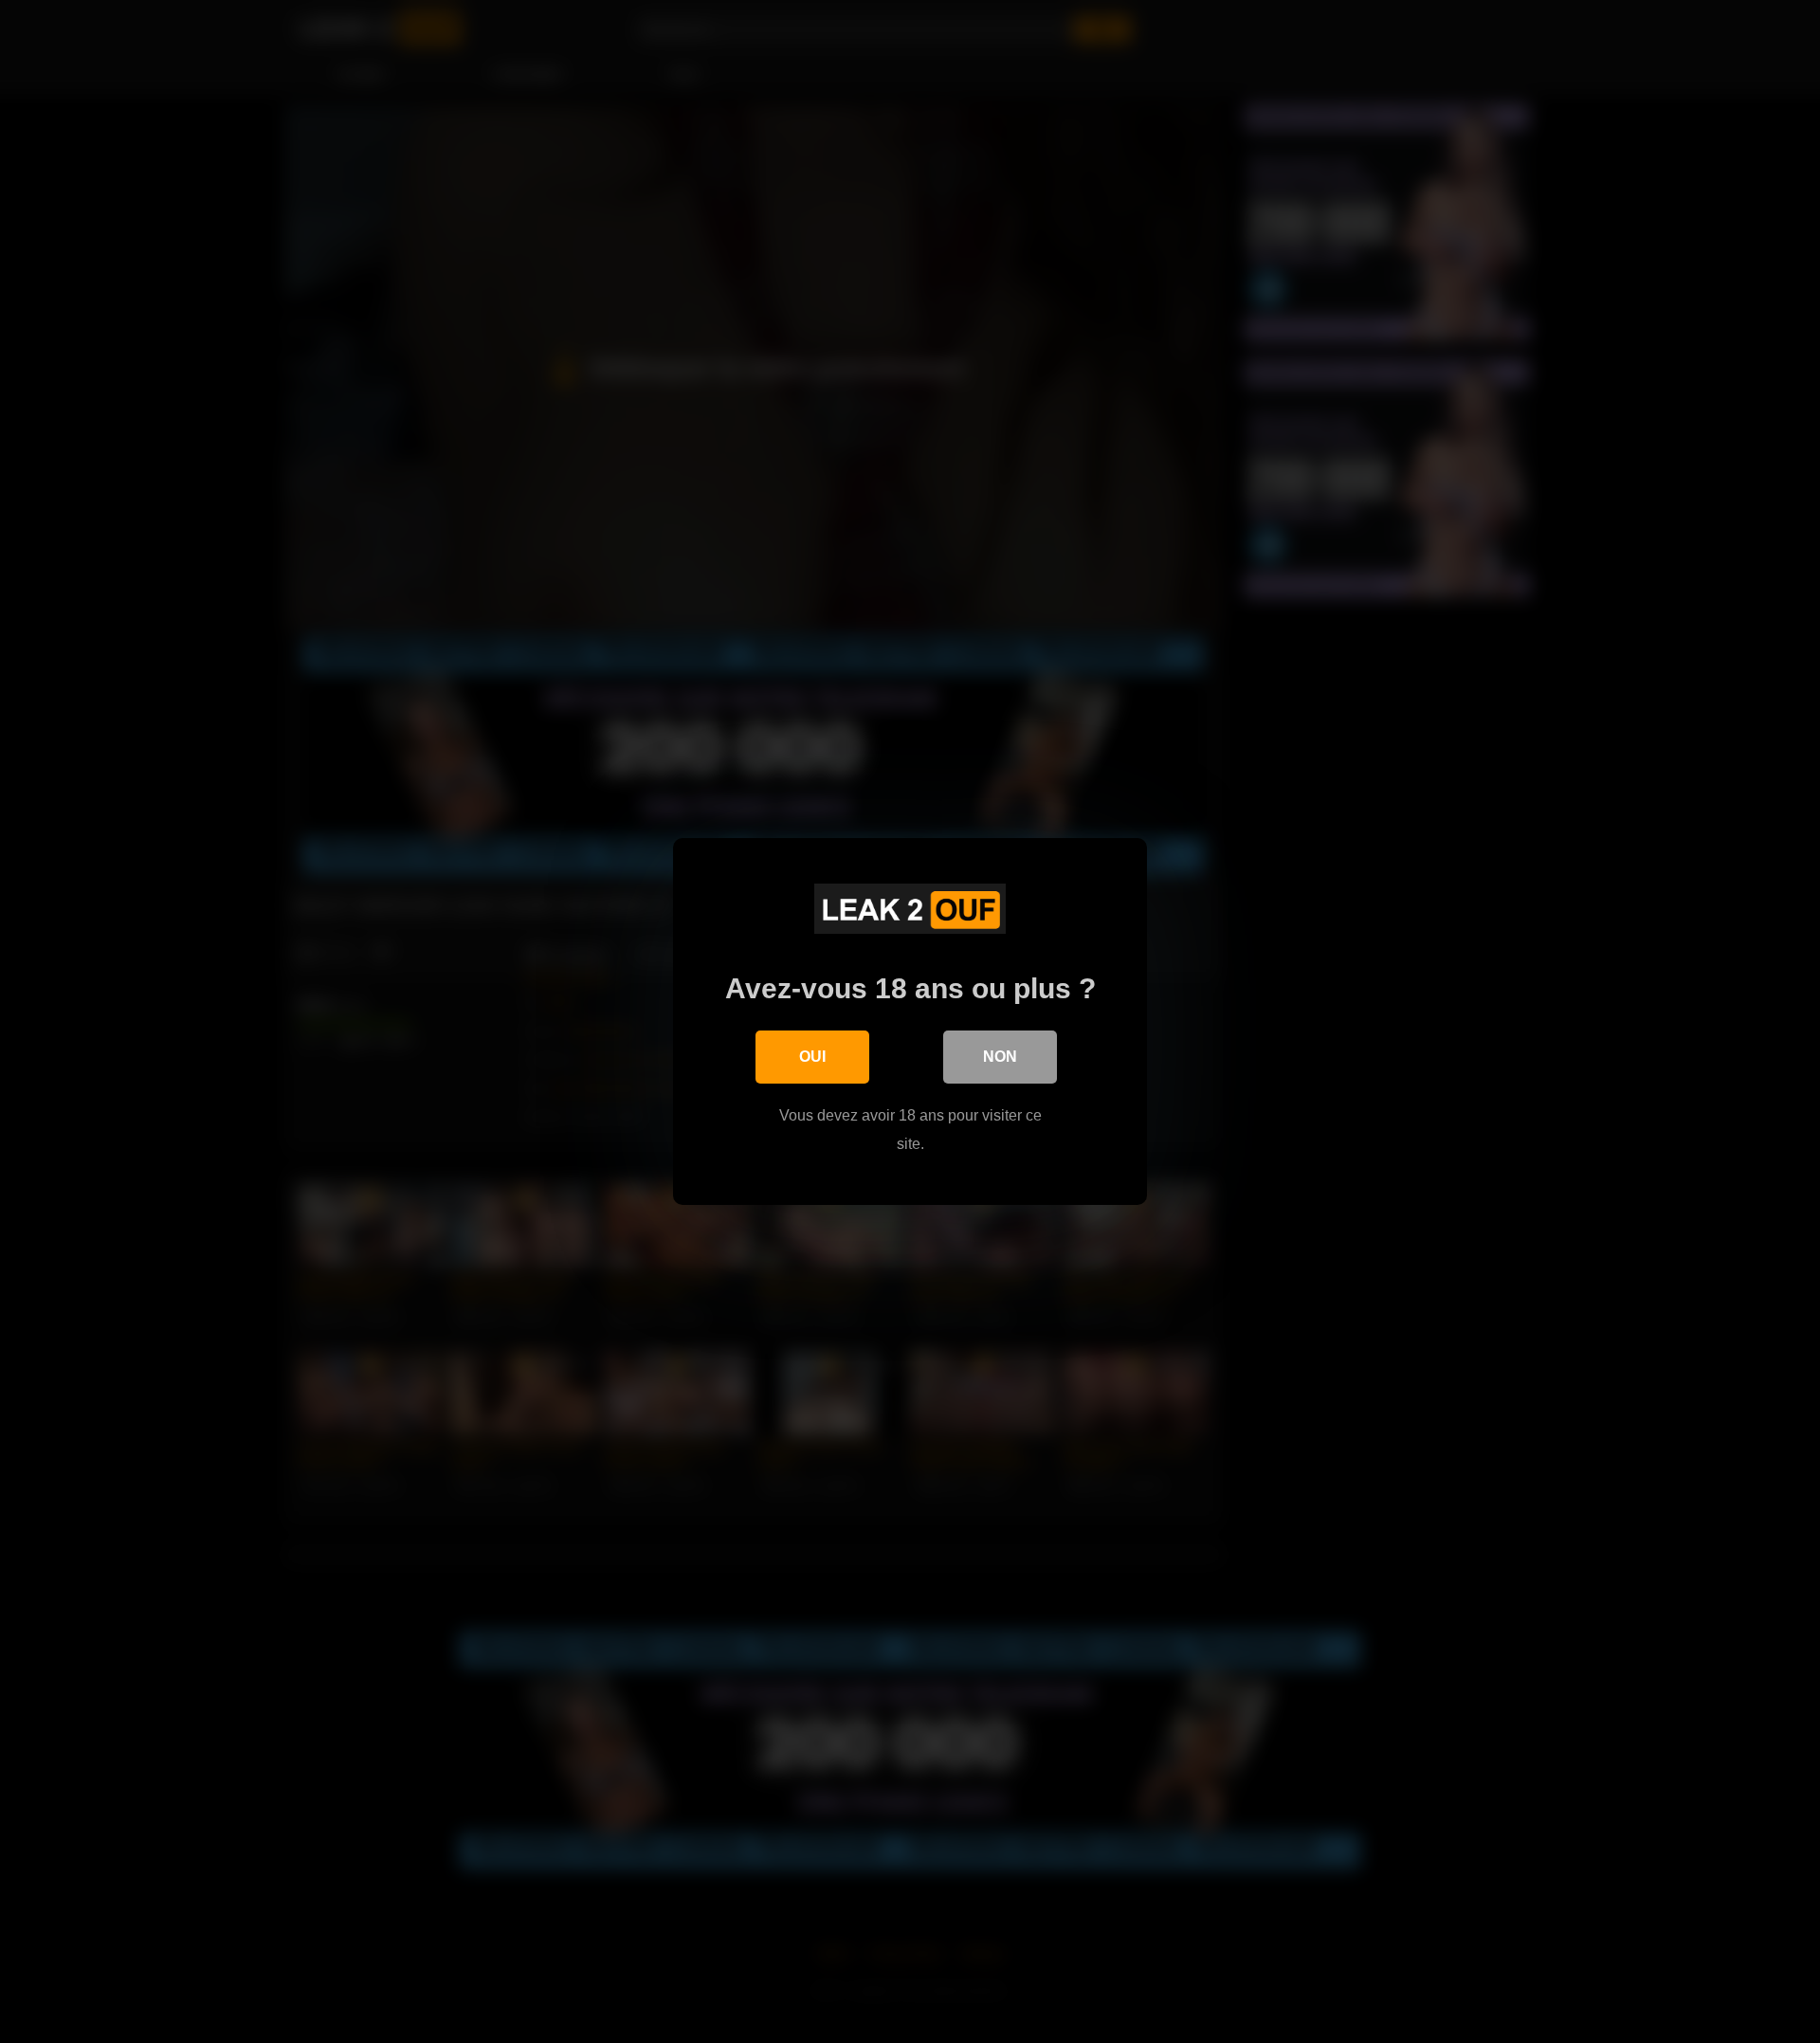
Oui (812, 1057)
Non (1000, 1057)
